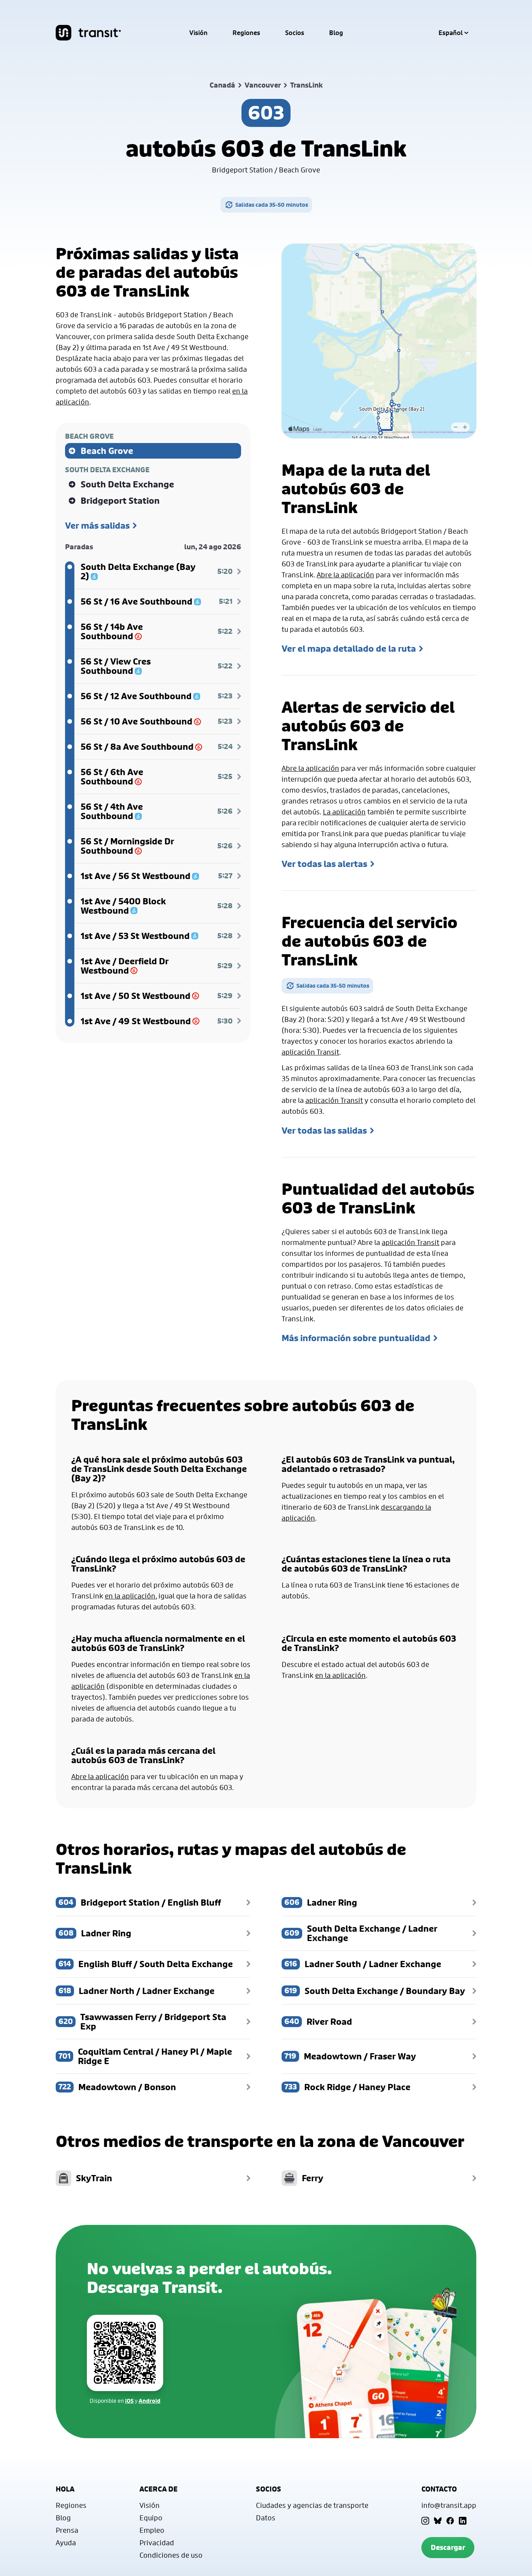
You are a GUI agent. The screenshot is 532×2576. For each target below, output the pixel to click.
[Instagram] (425, 2521)
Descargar (448, 2547)
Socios (295, 33)
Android (150, 2401)
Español (451, 33)
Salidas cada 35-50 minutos (272, 205)
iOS (129, 2401)
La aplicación (344, 812)
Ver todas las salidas (324, 1131)
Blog (336, 33)
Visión (198, 33)
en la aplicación (130, 1596)
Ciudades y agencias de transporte (312, 2505)
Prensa (67, 2530)
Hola (65, 2489)
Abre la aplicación (345, 575)
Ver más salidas (97, 526)
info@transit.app (449, 2505)
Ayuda (66, 2543)
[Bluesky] (438, 2521)
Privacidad (157, 2543)
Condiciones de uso (171, 2555)
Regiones (246, 33)
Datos (266, 2518)
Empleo (152, 2530)
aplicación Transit (310, 1052)
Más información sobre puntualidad (356, 1338)
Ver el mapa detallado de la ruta (349, 649)
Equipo (151, 2518)
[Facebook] (450, 2521)
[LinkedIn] (463, 2521)
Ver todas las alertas (324, 864)
